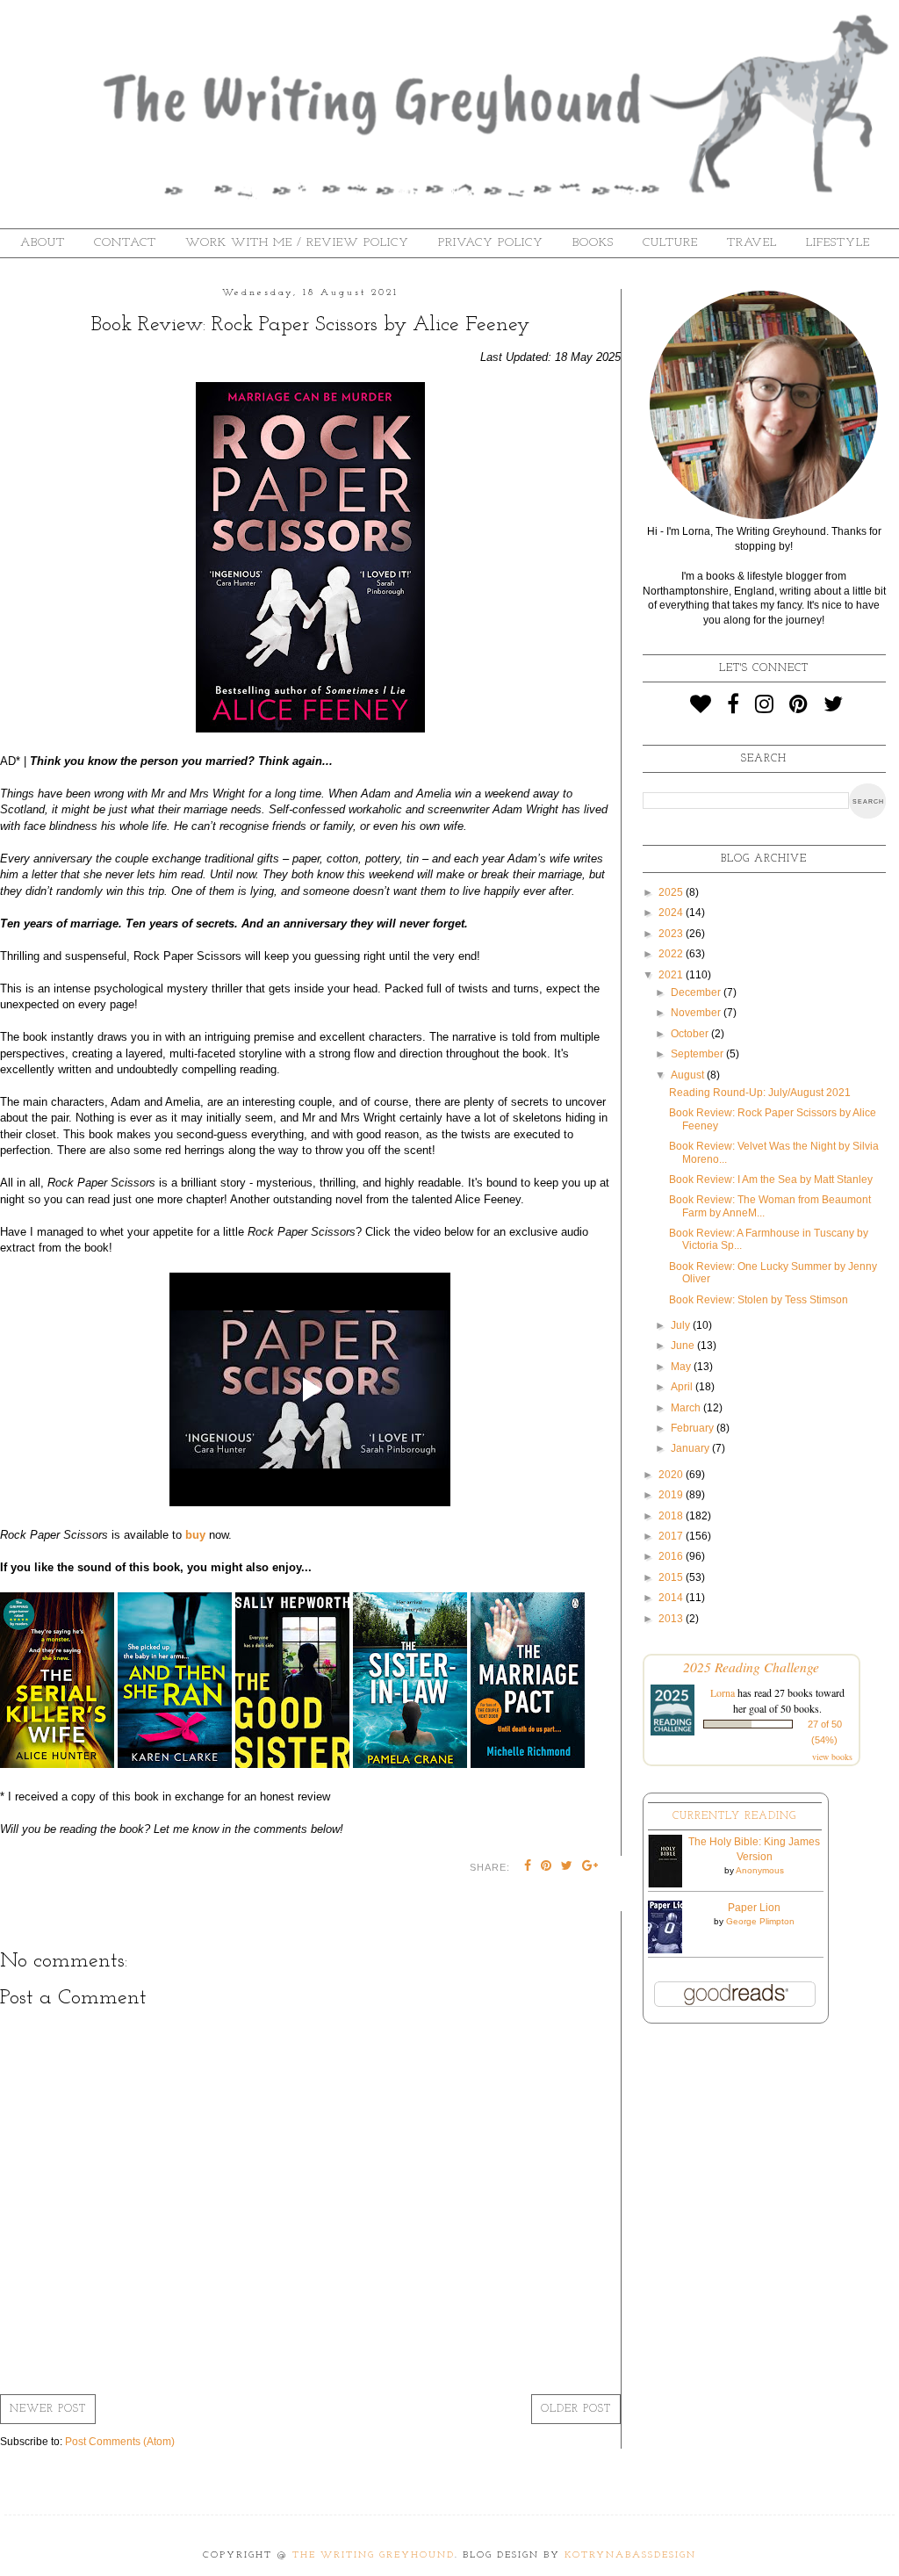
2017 (672, 1536)
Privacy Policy (491, 243)
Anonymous (760, 1870)
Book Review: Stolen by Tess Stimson (759, 1300)
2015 (672, 1577)
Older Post (576, 2409)
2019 (672, 1495)
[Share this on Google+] (590, 1867)
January (691, 1448)
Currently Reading (734, 1816)
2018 (672, 1516)
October (691, 1034)
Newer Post (48, 2409)
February (694, 1428)
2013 (672, 1619)
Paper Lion (754, 1908)
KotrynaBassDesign (630, 2555)
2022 (672, 954)
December (697, 992)
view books (832, 1757)
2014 (672, 1598)
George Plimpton (760, 1921)
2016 (672, 1556)
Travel (752, 243)
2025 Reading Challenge (751, 1667)
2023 (672, 934)
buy (195, 1535)
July (682, 1325)
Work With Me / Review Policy (297, 243)
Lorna (723, 1692)
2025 (672, 892)
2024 (672, 913)
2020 (672, 1475)
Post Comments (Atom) (120, 2442)
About (43, 243)
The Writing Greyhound (374, 2555)
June (684, 1346)
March (687, 1408)
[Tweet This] (567, 1867)
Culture (670, 243)
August (689, 1075)
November (697, 1013)
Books (593, 243)
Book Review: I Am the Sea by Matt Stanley (771, 1180)
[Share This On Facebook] (528, 1867)
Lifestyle (838, 243)
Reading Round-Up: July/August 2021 (760, 1093)
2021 (672, 975)
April (683, 1387)
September (698, 1054)
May (682, 1367)
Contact (125, 243)
